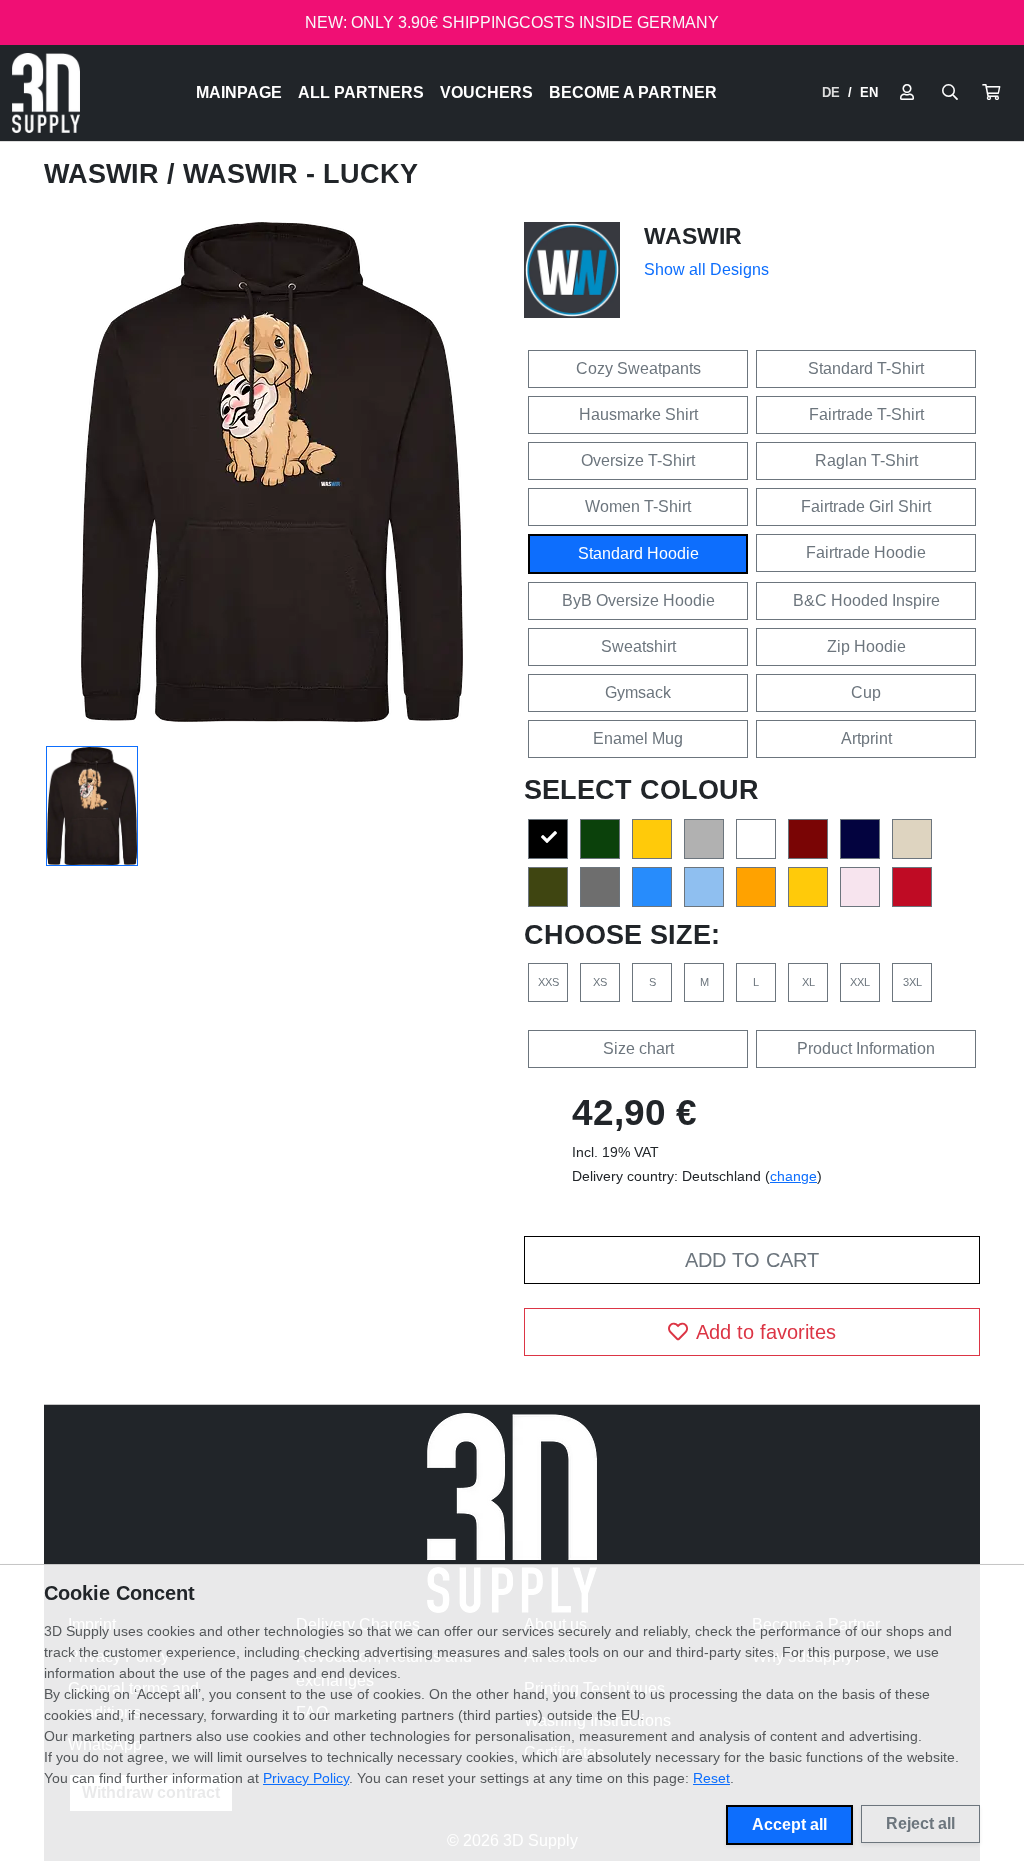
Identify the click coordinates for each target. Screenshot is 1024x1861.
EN (869, 92)
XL (808, 982)
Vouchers (486, 92)
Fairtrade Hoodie (866, 552)
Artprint (866, 738)
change (793, 1176)
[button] (991, 93)
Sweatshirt (638, 646)
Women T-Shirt (638, 506)
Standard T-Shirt (866, 368)
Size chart (638, 1048)
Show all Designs (706, 269)
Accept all (789, 1824)
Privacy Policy (306, 1778)
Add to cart (752, 1260)
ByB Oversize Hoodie (638, 600)
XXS (548, 982)
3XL (912, 982)
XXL (860, 982)
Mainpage (239, 92)
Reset (711, 1778)
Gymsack (638, 692)
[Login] (907, 93)
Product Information (866, 1048)
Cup (866, 692)
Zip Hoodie (866, 646)
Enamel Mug (638, 738)
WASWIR (105, 174)
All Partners (361, 92)
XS (600, 982)
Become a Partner (633, 92)
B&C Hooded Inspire (866, 600)
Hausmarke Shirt (638, 414)
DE (831, 92)
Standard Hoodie (638, 553)
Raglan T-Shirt (866, 460)
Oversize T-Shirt (638, 460)
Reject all (920, 1823)
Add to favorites (766, 1332)
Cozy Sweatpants (638, 368)
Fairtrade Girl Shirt (866, 506)
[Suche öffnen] (950, 93)
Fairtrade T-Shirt (866, 414)
